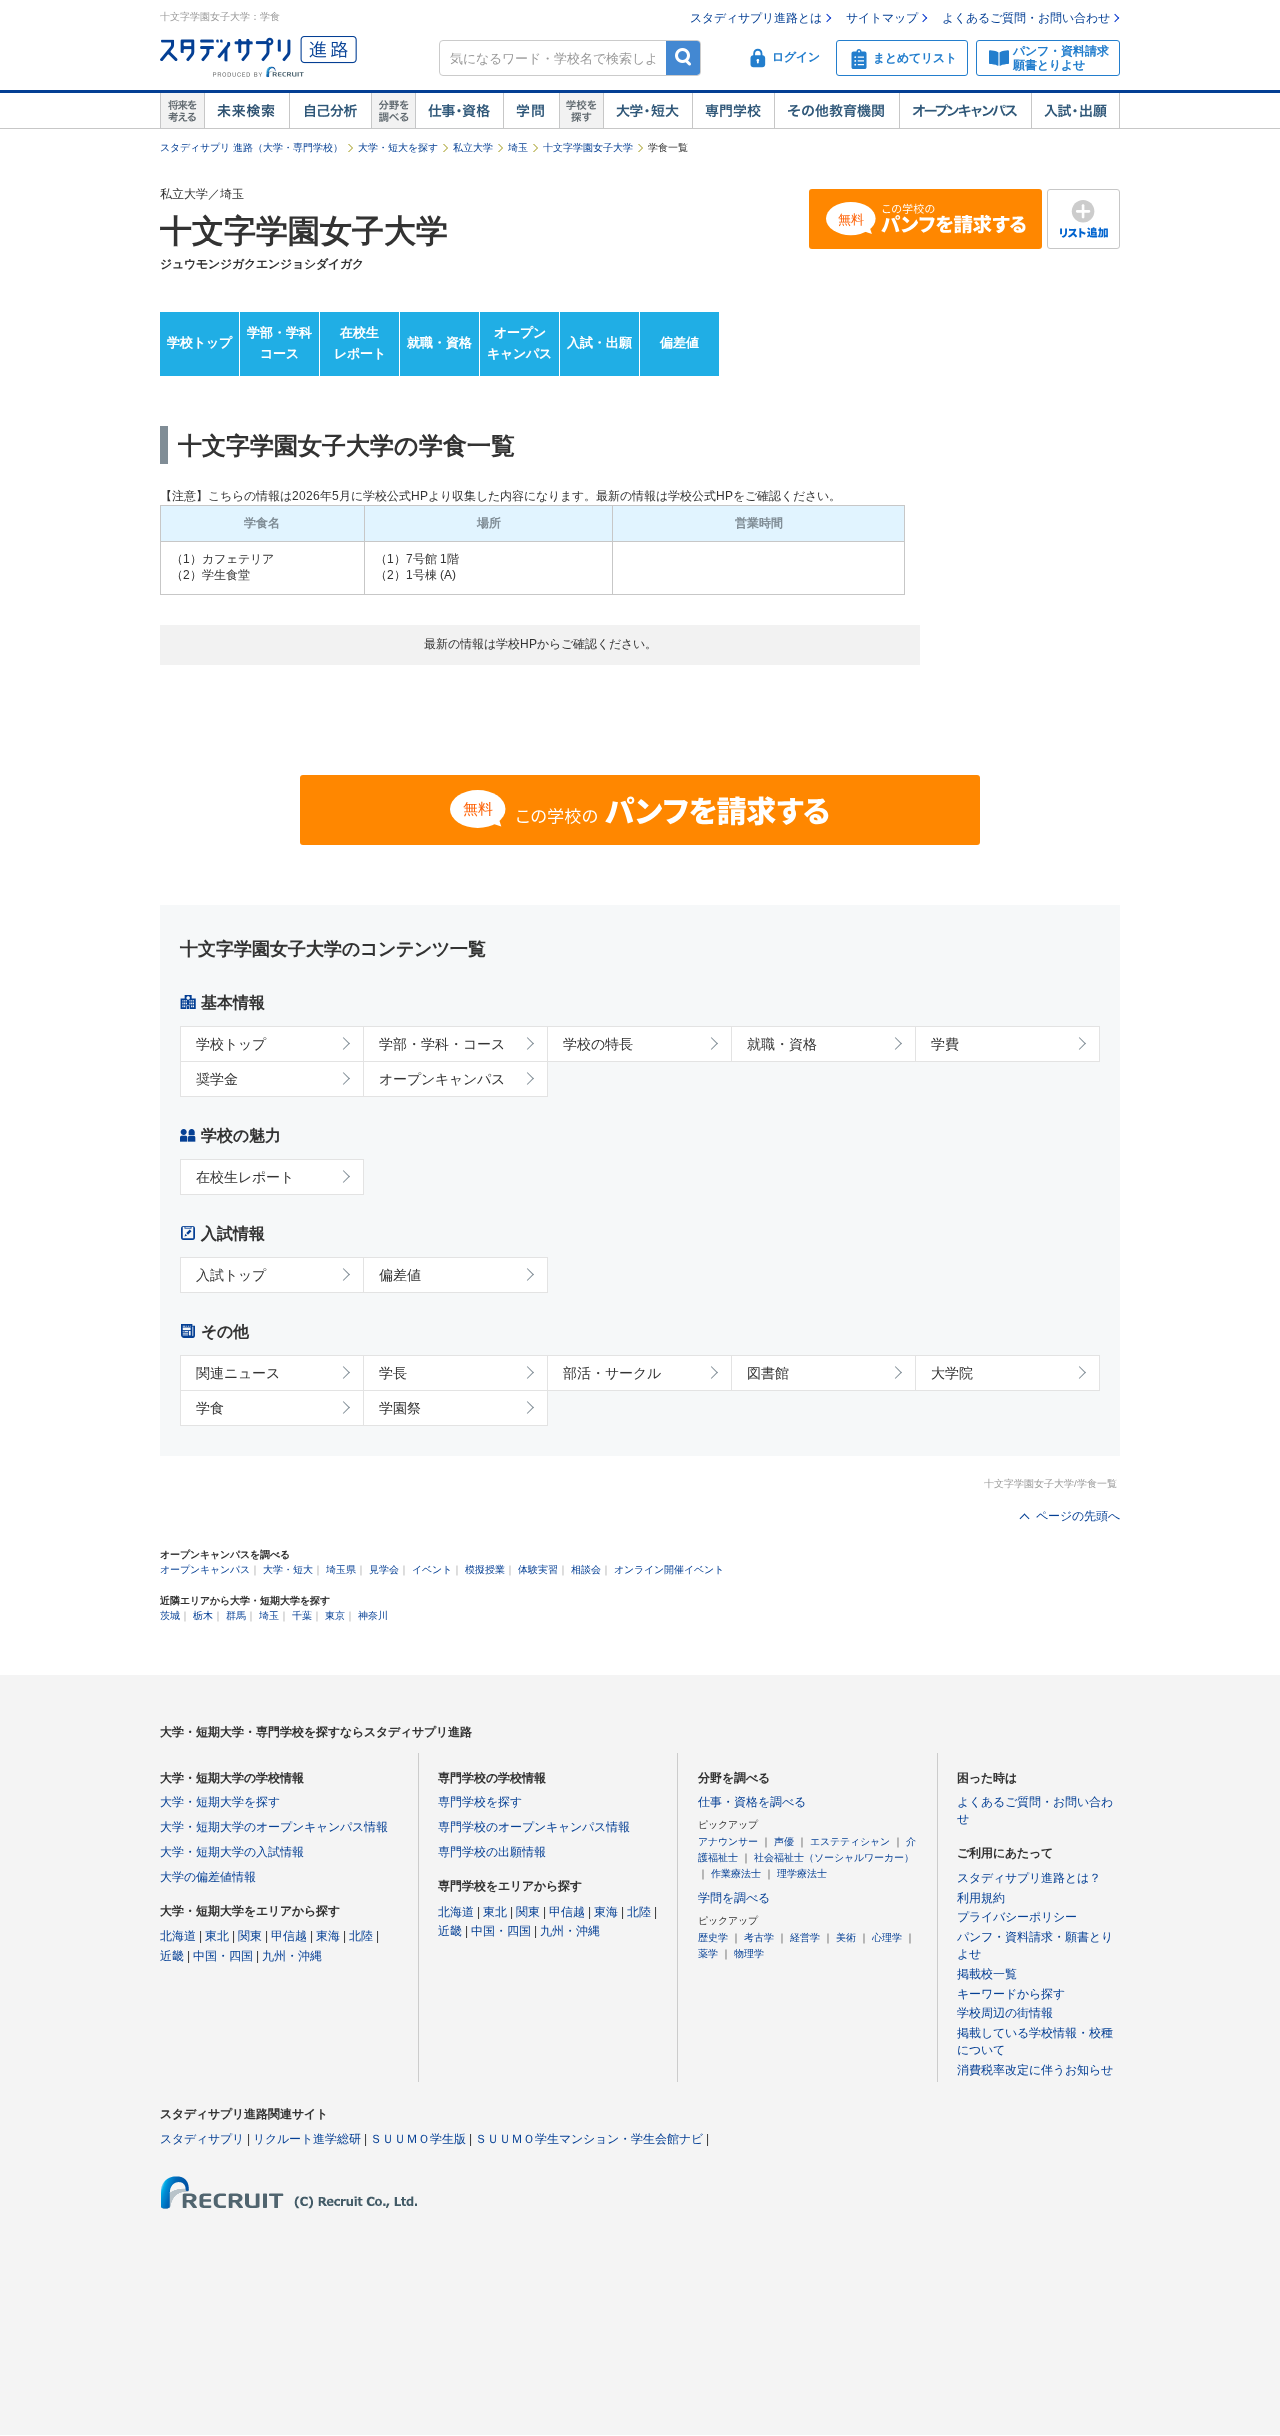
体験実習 (538, 1569)
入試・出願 (1075, 111)
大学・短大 (647, 111)
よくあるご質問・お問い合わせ (1026, 18)
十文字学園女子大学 (588, 147)
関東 (250, 1936)
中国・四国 (223, 1956)
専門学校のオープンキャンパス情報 (534, 1827)
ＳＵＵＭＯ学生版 (418, 2139)
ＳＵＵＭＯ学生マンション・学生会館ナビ (589, 2139)
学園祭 (400, 1408)
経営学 (805, 1937)
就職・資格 (439, 342)
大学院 (952, 1373)
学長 (393, 1373)
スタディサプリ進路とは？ (1029, 1878)
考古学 (759, 1937)
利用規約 (981, 1898)
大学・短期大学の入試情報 (232, 1852)
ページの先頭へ (1078, 1516)
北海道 (178, 1936)
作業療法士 (736, 1873)
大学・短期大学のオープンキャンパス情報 (274, 1827)
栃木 (203, 1615)
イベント (432, 1569)
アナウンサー (728, 1841)
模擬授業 (485, 1569)
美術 (846, 1937)
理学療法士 (802, 1873)
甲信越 (289, 1936)
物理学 (749, 1953)
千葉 (302, 1615)
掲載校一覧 (987, 1974)
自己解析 (330, 111)
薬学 (708, 1953)
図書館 (768, 1373)
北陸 (361, 1936)
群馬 (236, 1615)
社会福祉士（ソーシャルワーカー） (834, 1857)
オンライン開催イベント (669, 1569)
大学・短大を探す (398, 147)
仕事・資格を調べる (752, 1802)
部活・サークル (612, 1373)
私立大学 (473, 147)
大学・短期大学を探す (220, 1802)
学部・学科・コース (442, 1044)
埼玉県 (341, 1569)
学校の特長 (598, 1044)
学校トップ (199, 342)
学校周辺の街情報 (1005, 2013)
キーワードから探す (1011, 1994)
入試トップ (231, 1275)
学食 (210, 1408)
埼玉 (518, 147)
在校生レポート (360, 343)
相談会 (586, 1569)
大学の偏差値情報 (208, 1877)
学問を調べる (734, 1898)
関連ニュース (238, 1373)
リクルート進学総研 (307, 2139)
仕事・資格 (459, 111)
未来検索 (246, 111)
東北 (217, 1936)
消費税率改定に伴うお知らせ (1035, 2070)
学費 (945, 1044)
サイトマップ (882, 18)
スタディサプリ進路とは (756, 18)
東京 (335, 1615)
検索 (683, 57)
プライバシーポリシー (1017, 1917)
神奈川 (373, 1615)
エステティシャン (850, 1841)
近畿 (172, 1956)
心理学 (887, 1937)
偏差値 (679, 342)
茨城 (170, 1615)
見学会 (384, 1569)
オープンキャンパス (965, 111)
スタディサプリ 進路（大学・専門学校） (251, 147)
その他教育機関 (836, 111)
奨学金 (217, 1079)
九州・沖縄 (292, 1956)
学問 (531, 111)
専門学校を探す (480, 1802)
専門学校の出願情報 (492, 1852)
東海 (328, 1936)
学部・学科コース (279, 343)
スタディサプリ (202, 2139)
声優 (784, 1841)
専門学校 (733, 111)
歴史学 (713, 1937)
